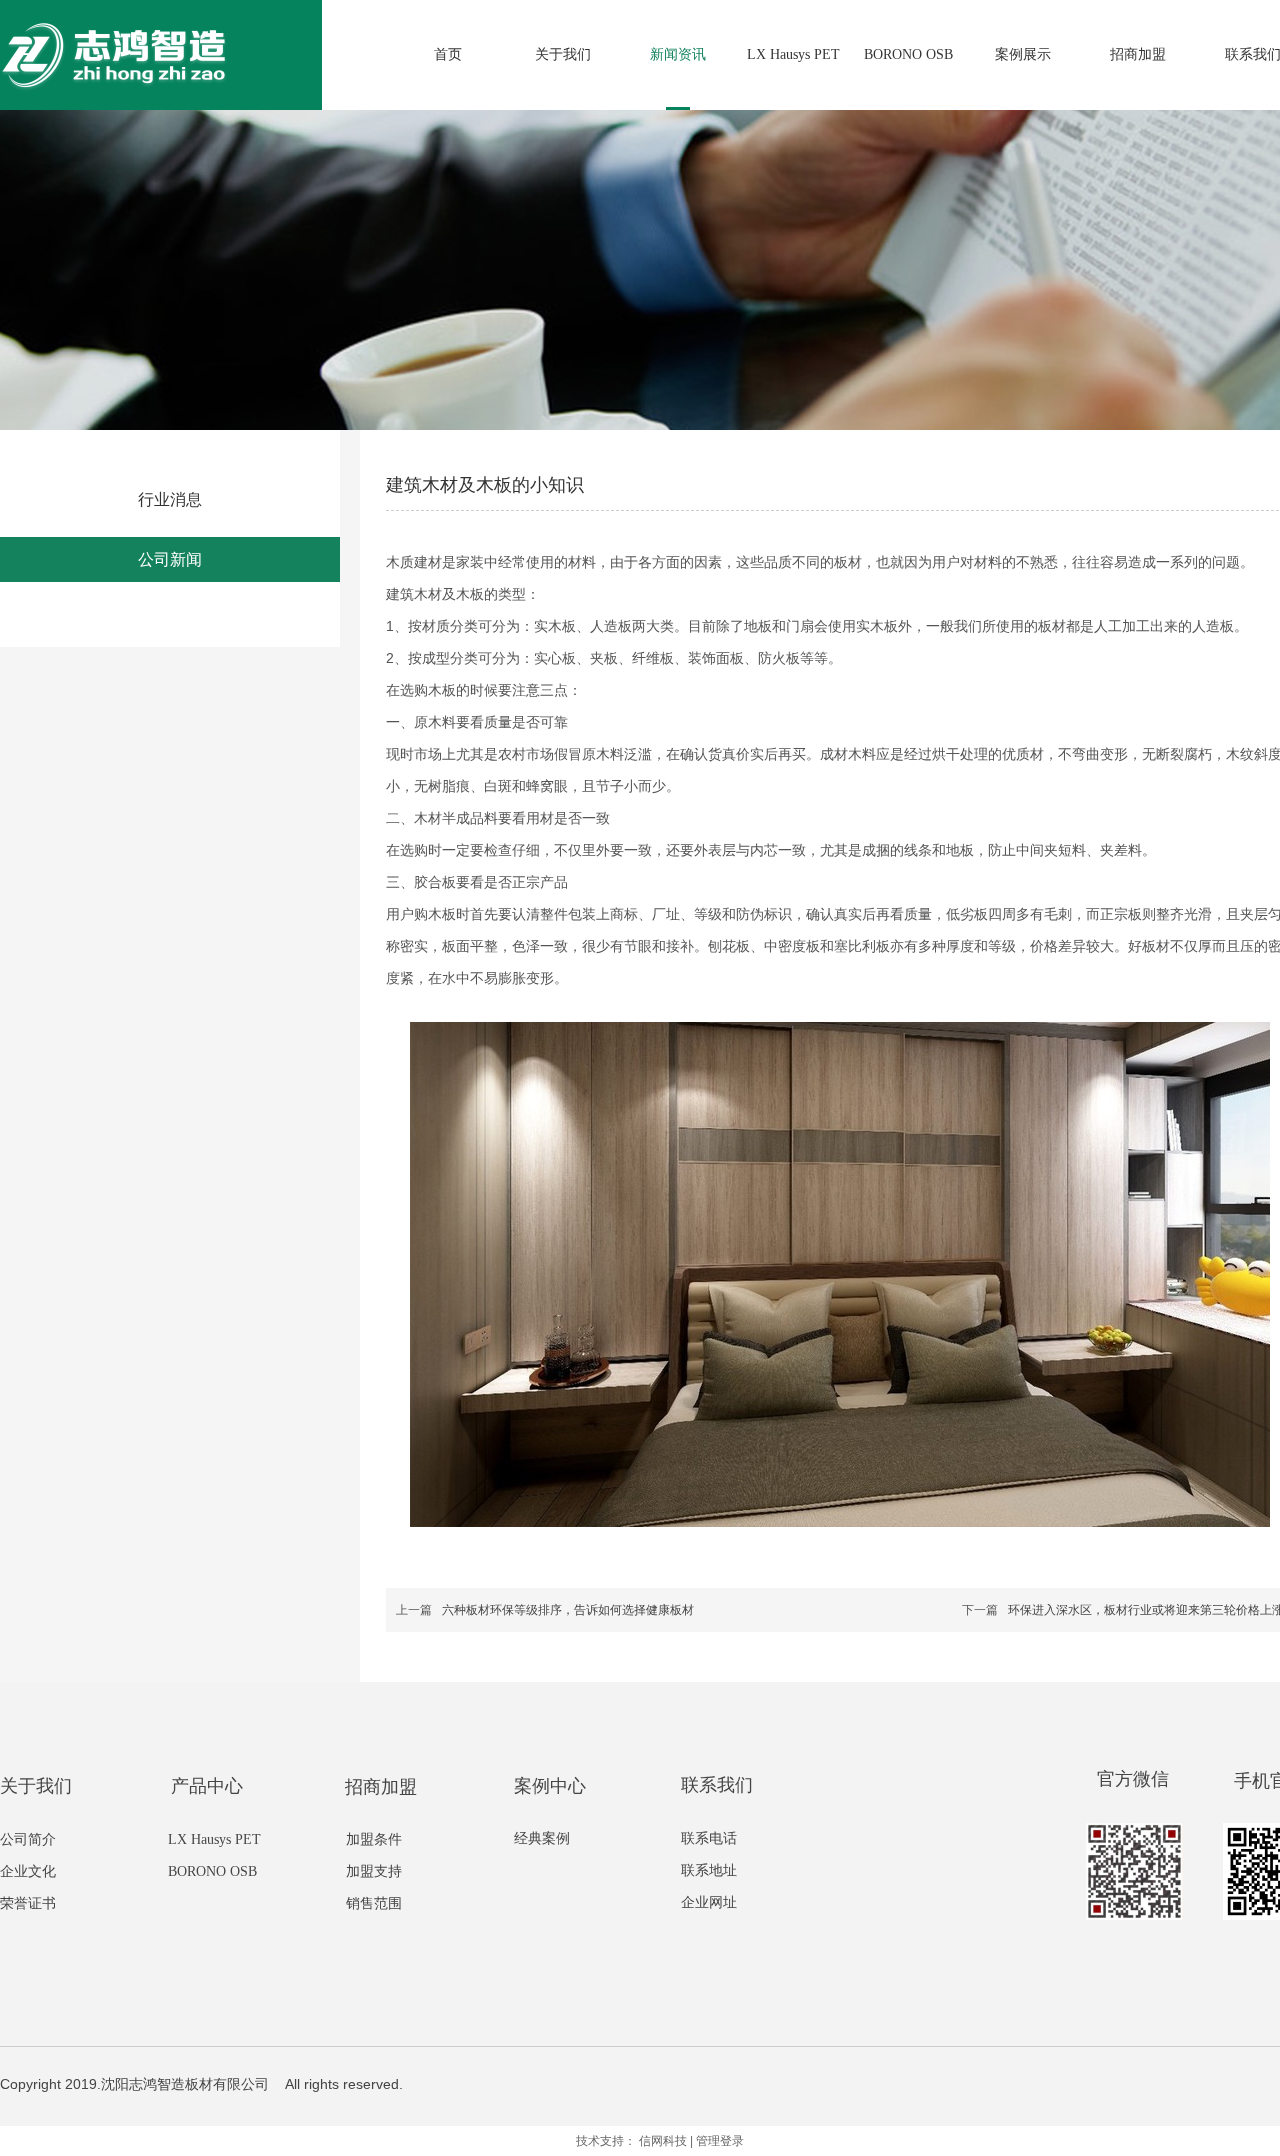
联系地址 (709, 1870)
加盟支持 (374, 1871)
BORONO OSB (212, 1871)
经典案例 (542, 1838)
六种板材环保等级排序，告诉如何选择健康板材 (568, 1610)
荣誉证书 (28, 1903)
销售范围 (374, 1903)
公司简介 (28, 1839)
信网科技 (663, 2141)
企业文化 (28, 1871)
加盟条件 (374, 1839)
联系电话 (709, 1838)
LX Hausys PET (214, 1839)
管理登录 (720, 2141)
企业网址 (709, 1902)
